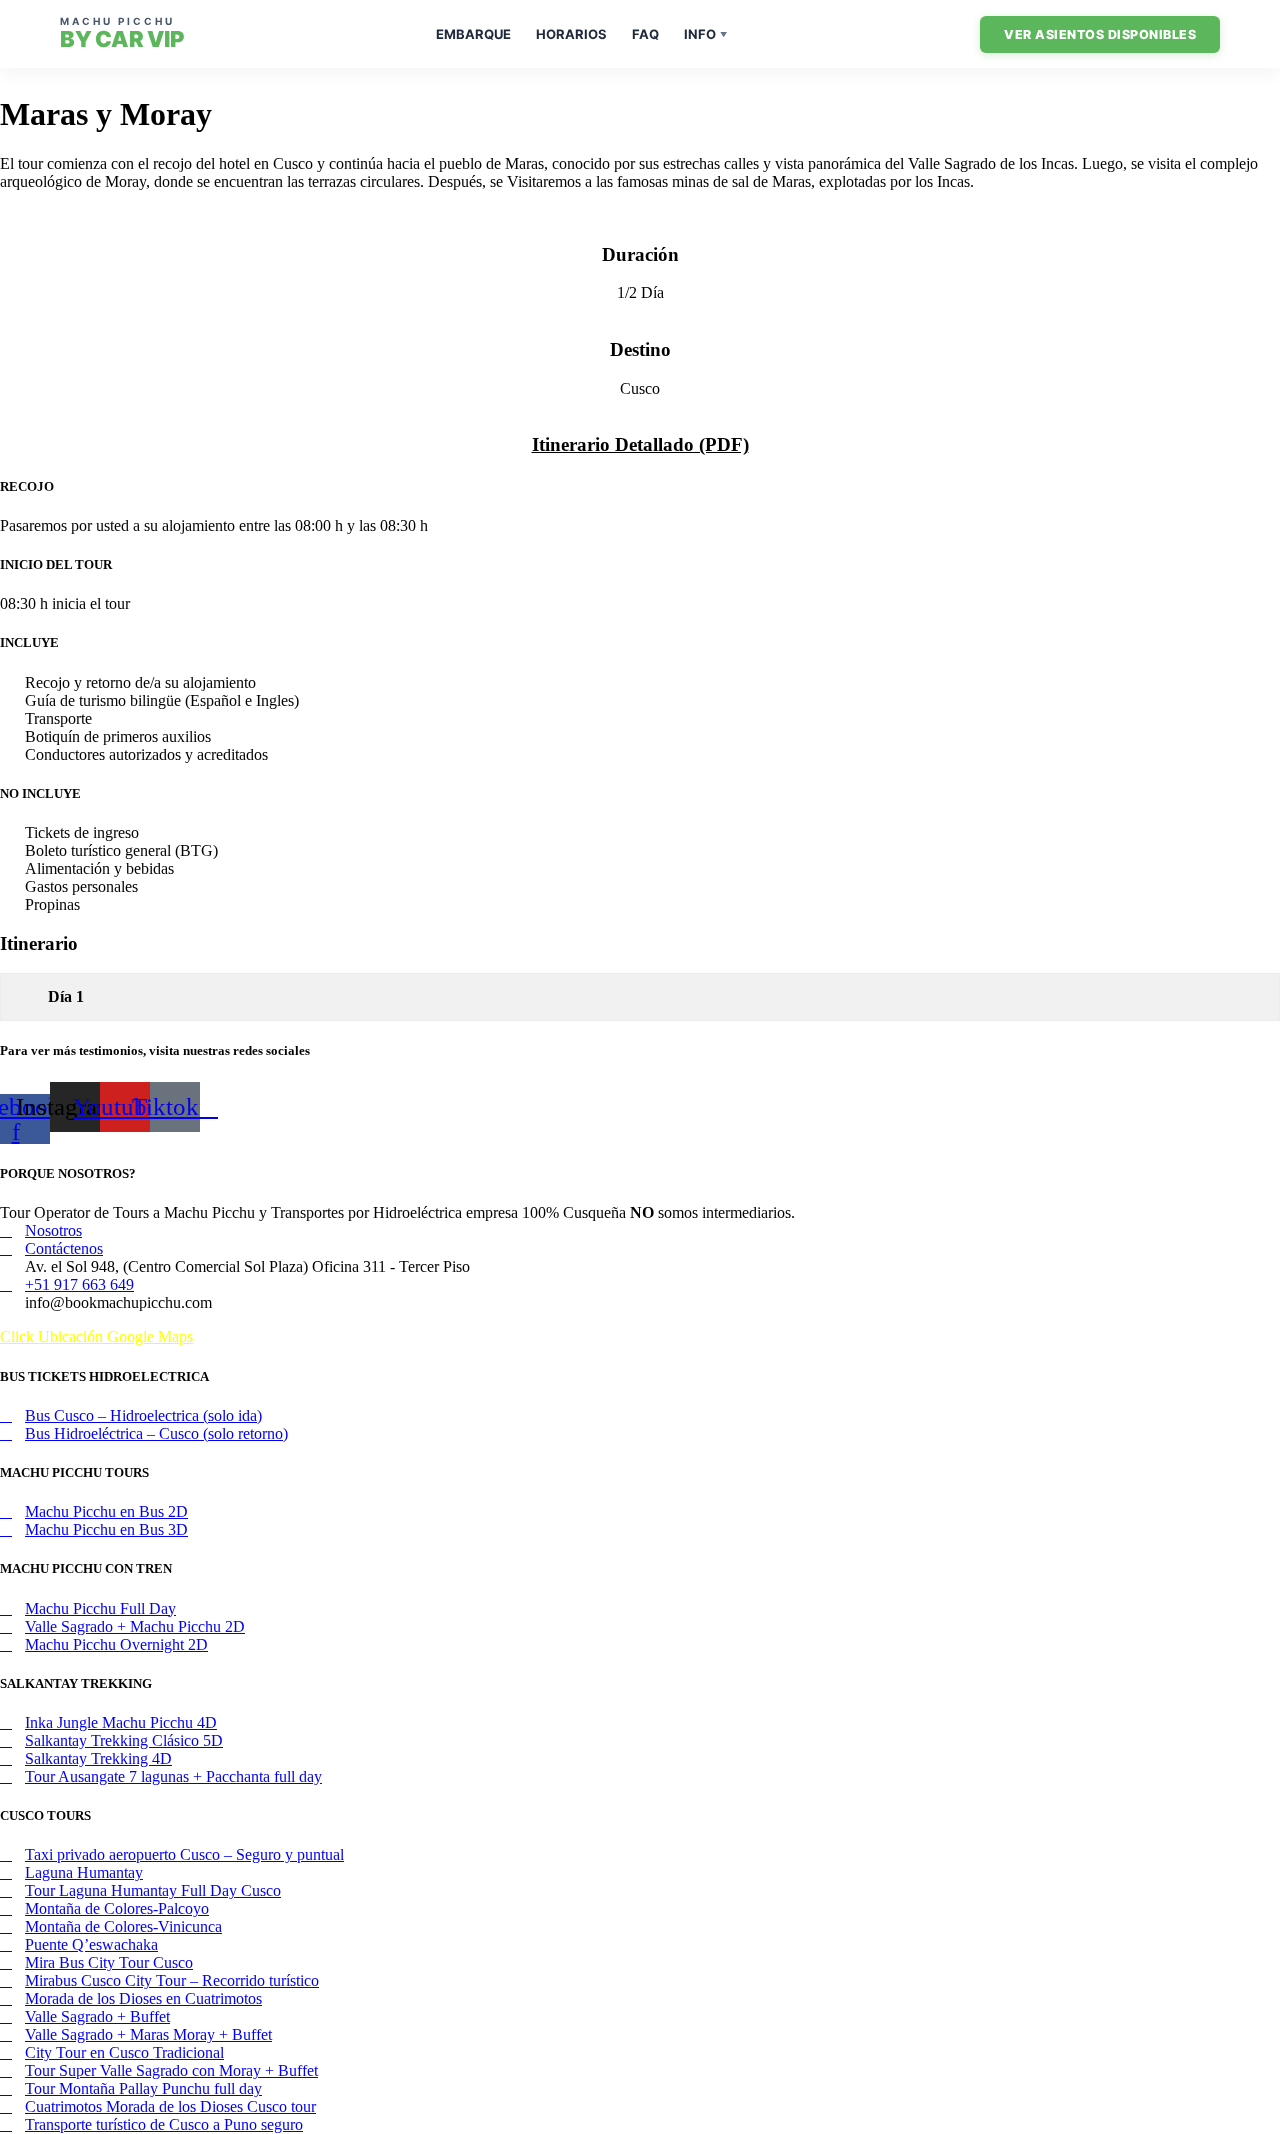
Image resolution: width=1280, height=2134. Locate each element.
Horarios (571, 34)
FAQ (645, 34)
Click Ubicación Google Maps (96, 1336)
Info (705, 34)
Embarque (473, 34)
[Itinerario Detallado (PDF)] (640, 406)
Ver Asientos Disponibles (1100, 34)
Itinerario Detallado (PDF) (640, 444)
